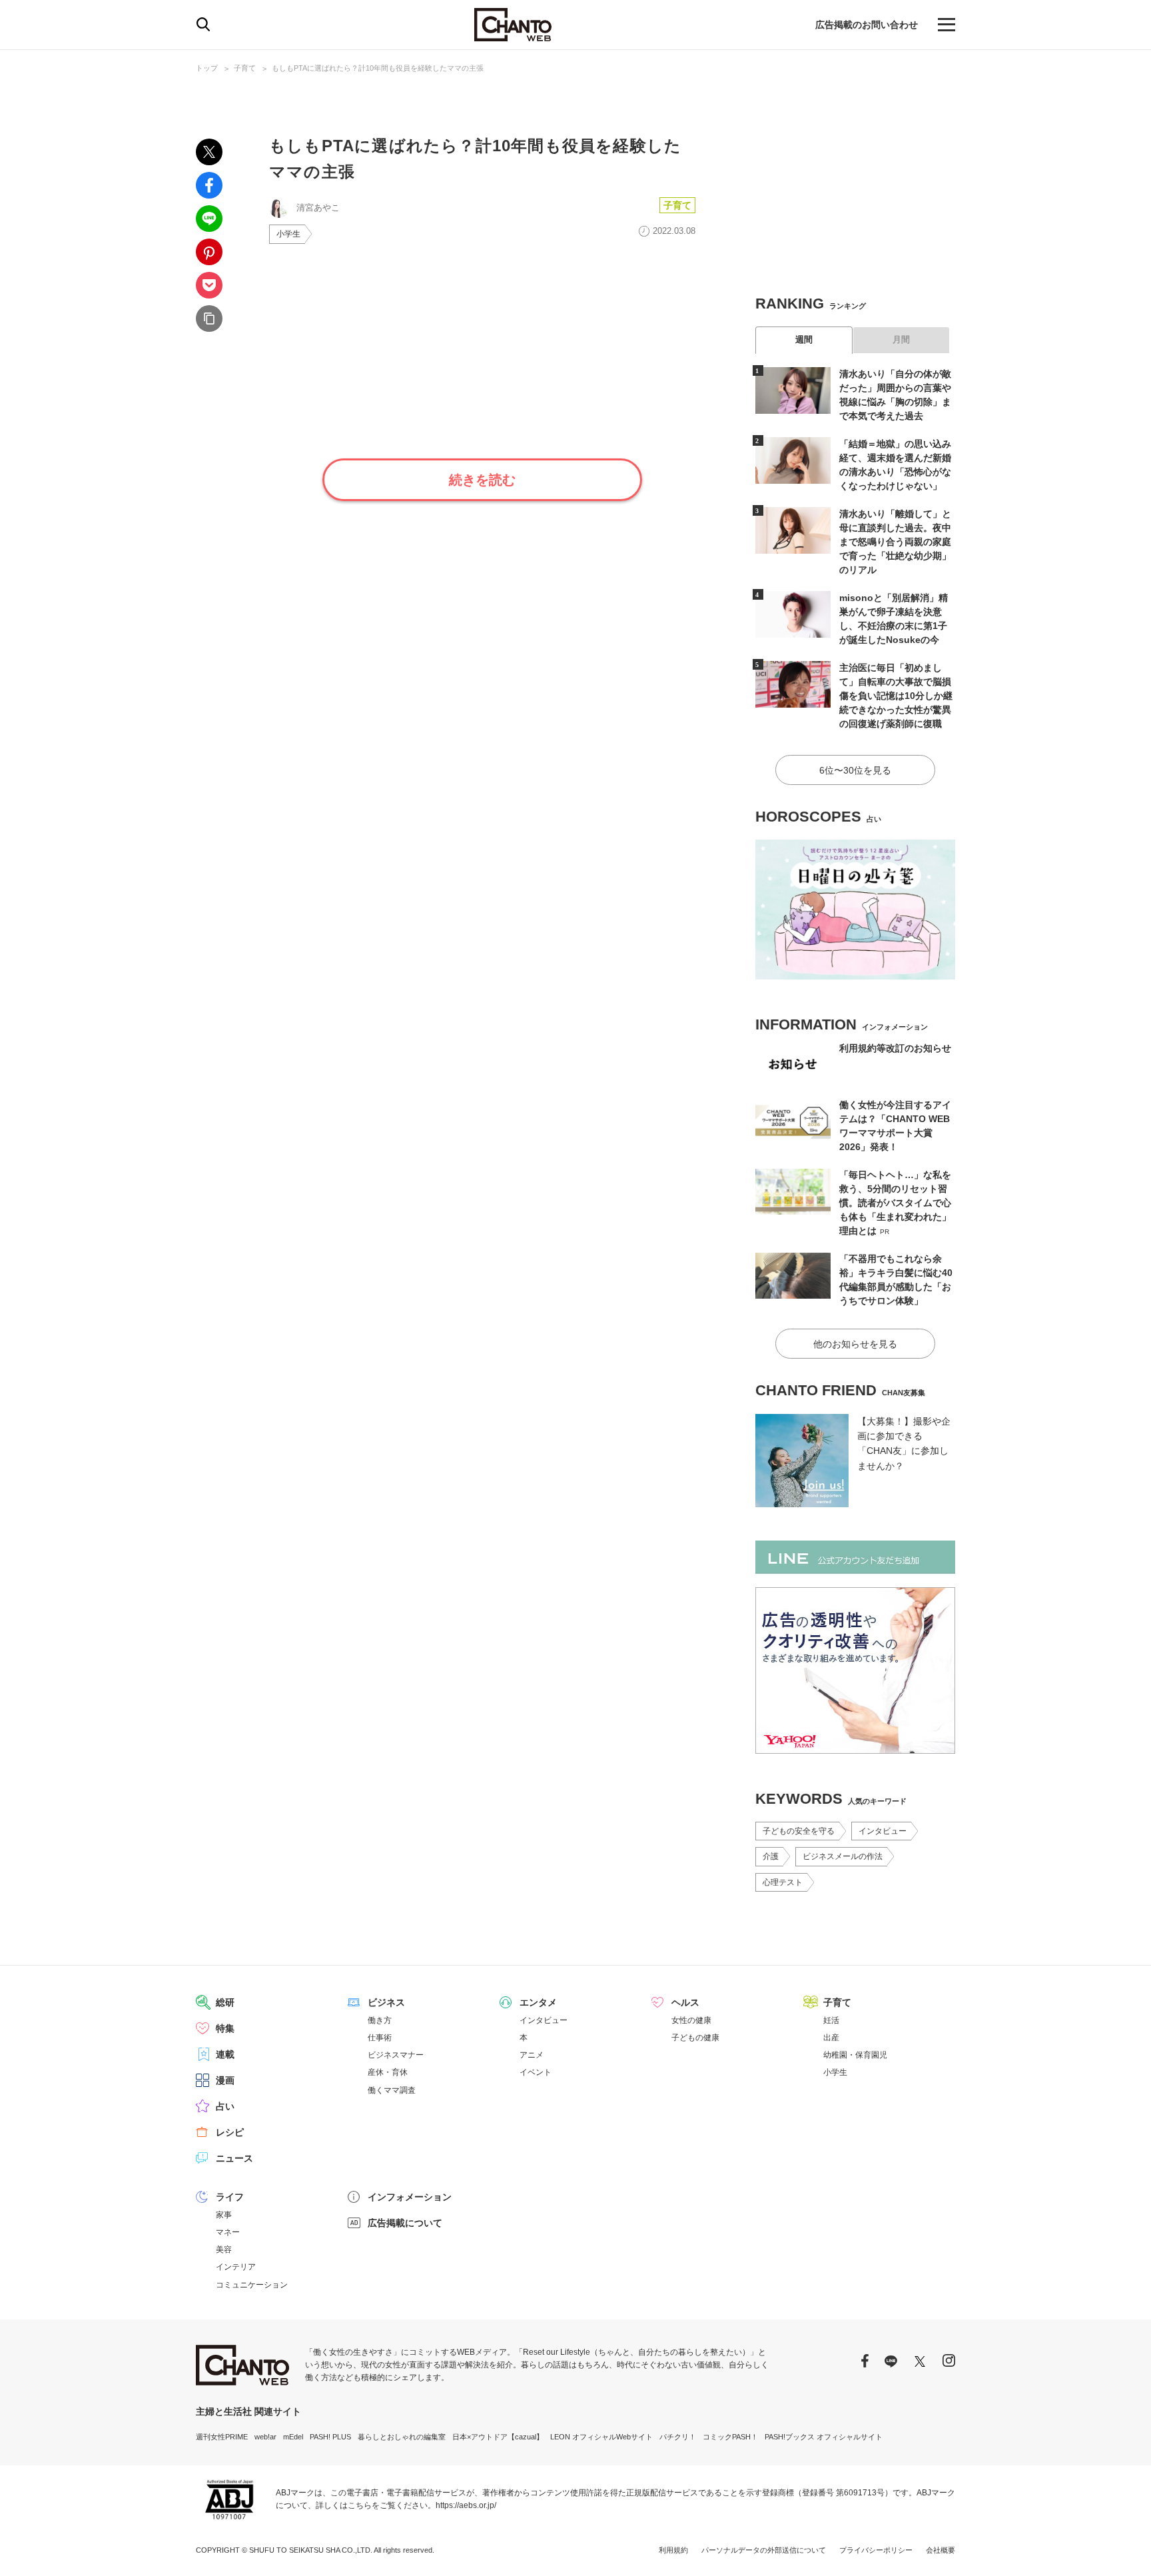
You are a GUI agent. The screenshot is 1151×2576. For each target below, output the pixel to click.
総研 (225, 2002)
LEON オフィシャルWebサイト (601, 2437)
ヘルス (685, 2002)
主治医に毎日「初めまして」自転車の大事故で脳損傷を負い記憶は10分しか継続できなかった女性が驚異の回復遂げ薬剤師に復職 (896, 696)
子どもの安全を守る (799, 1831)
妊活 (831, 2020)
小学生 (288, 234)
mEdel (293, 2437)
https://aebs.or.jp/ (466, 2505)
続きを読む (482, 480)
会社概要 (941, 2550)
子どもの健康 (695, 2038)
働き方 (380, 2020)
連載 (225, 2054)
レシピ (230, 2132)
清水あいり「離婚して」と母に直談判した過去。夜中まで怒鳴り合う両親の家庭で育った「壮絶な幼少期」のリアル (895, 542)
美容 (224, 2250)
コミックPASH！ (730, 2437)
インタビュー (883, 1831)
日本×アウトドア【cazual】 (498, 2437)
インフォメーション (410, 2197)
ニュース (234, 2158)
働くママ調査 (392, 2090)
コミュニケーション (252, 2285)
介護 (771, 1856)
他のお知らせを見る (855, 1344)
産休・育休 (388, 2072)
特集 (225, 2028)
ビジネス (386, 2002)
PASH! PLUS (330, 2437)
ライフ (230, 2197)
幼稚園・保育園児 (855, 2055)
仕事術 (380, 2038)
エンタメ (538, 2002)
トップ (207, 68)
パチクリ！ (678, 2437)
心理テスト (783, 1882)
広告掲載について (405, 2223)
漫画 (225, 2080)
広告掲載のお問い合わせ (867, 25)
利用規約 (673, 2550)
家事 (224, 2215)
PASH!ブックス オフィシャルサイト (824, 2437)
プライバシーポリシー (876, 2550)
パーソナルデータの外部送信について (764, 2550)
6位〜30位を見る (855, 770)
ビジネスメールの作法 (843, 1856)
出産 (831, 2038)
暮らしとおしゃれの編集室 (402, 2437)
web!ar (265, 2437)
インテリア (236, 2267)
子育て (245, 68)
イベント (536, 2072)
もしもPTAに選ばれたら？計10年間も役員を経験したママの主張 (378, 68)
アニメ (532, 2055)
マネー (228, 2232)
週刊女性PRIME (222, 2437)
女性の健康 (691, 2020)
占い (225, 2106)
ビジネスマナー (396, 2055)
